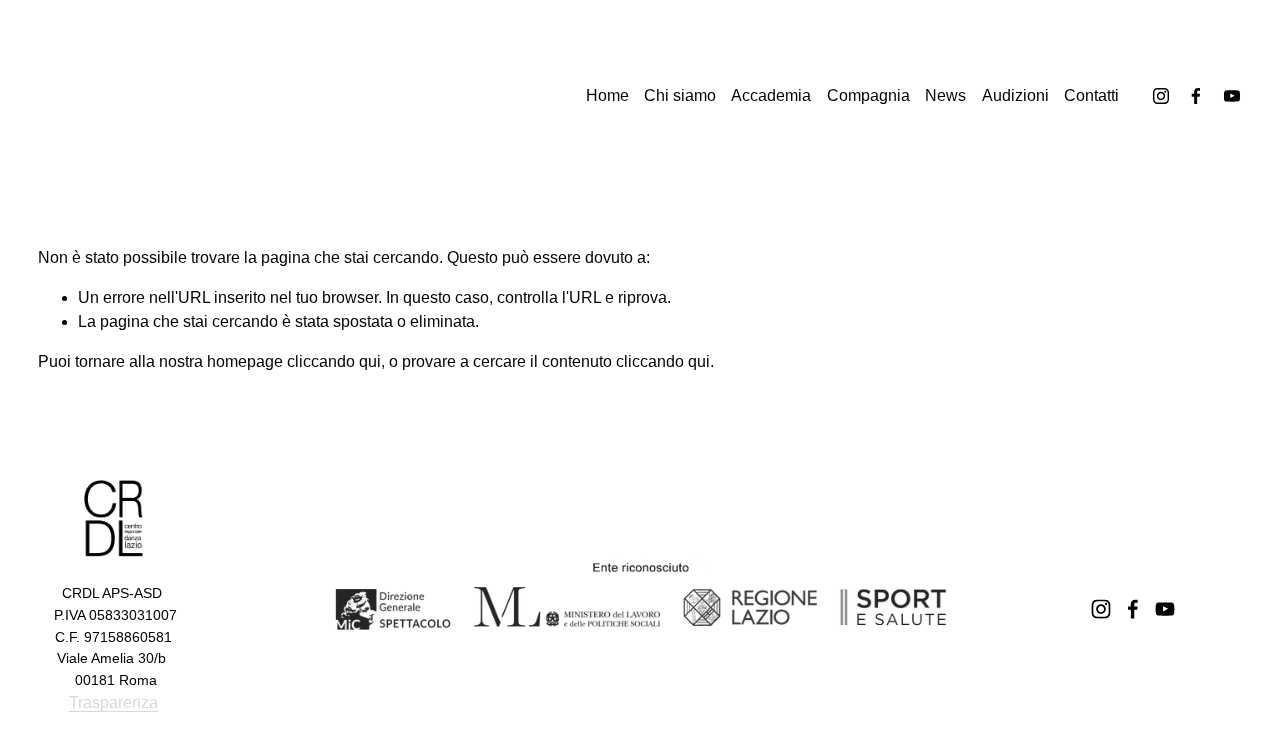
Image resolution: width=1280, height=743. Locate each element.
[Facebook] (1196, 96)
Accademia (771, 95)
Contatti (1091, 95)
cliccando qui (334, 361)
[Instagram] (1161, 96)
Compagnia (868, 95)
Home (607, 95)
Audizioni (1015, 95)
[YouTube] (1232, 96)
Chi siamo (680, 95)
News (945, 95)
